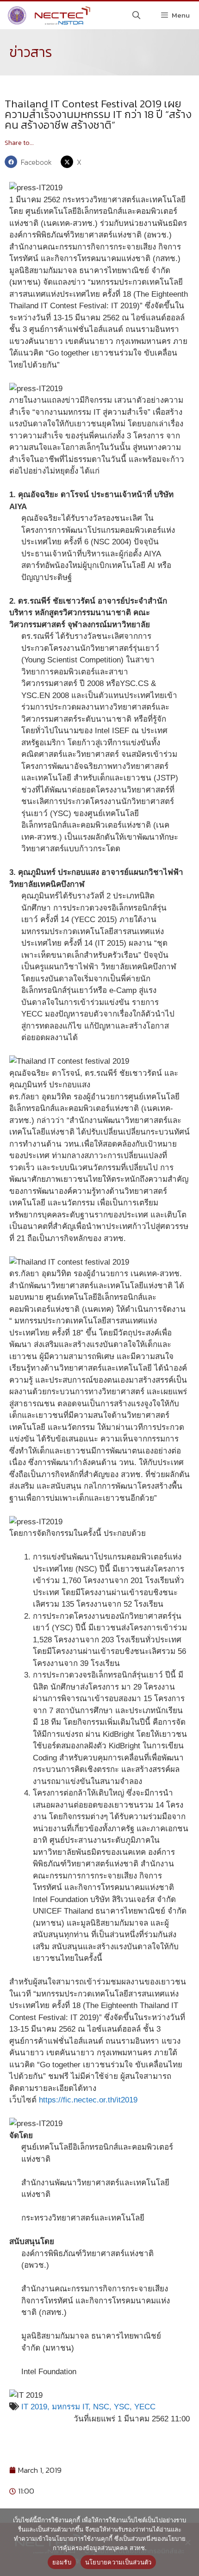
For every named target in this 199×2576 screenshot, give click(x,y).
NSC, (103, 2407)
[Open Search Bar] (137, 15)
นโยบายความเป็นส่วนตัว (118, 2562)
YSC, (124, 2407)
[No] (187, 2542)
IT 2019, (35, 2407)
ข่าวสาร (31, 52)
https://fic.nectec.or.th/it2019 (88, 2100)
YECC (145, 2407)
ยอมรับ (62, 2562)
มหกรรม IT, (72, 2407)
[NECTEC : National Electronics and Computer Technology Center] (48, 15)
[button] (30, 162)
